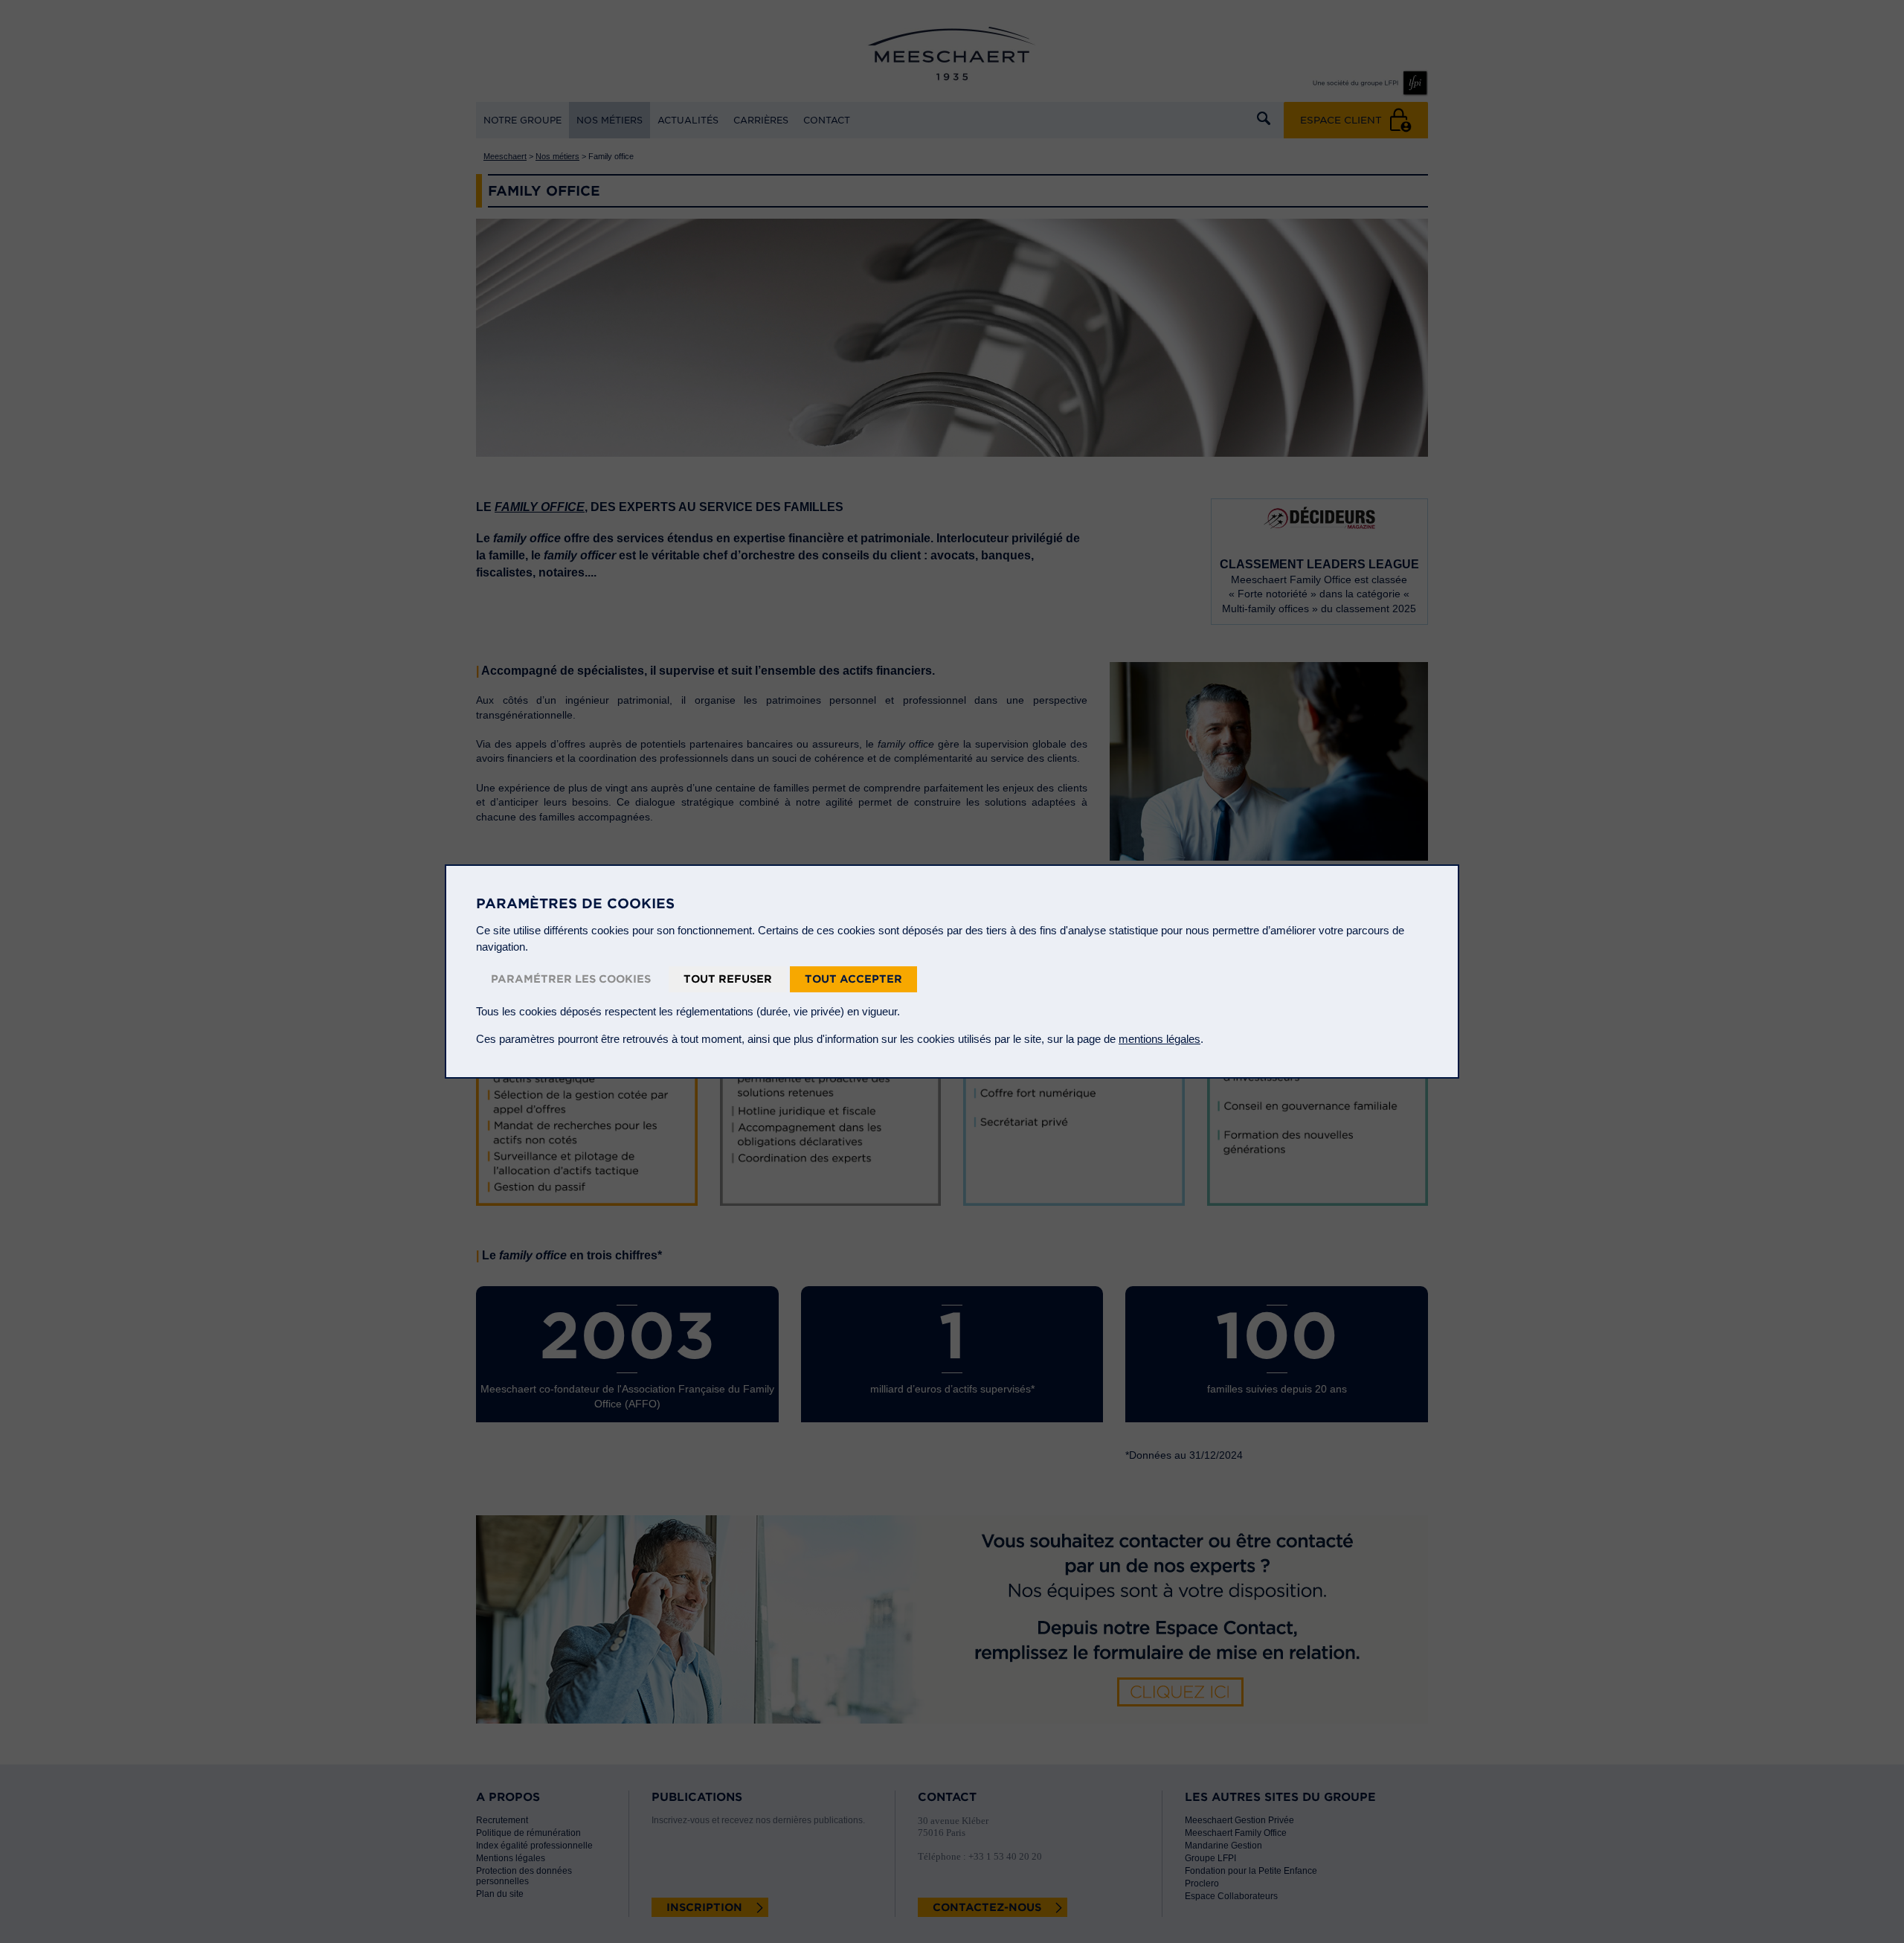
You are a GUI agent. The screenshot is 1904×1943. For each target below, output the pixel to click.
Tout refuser (728, 979)
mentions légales (1160, 1039)
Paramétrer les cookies (571, 979)
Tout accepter (853, 979)
